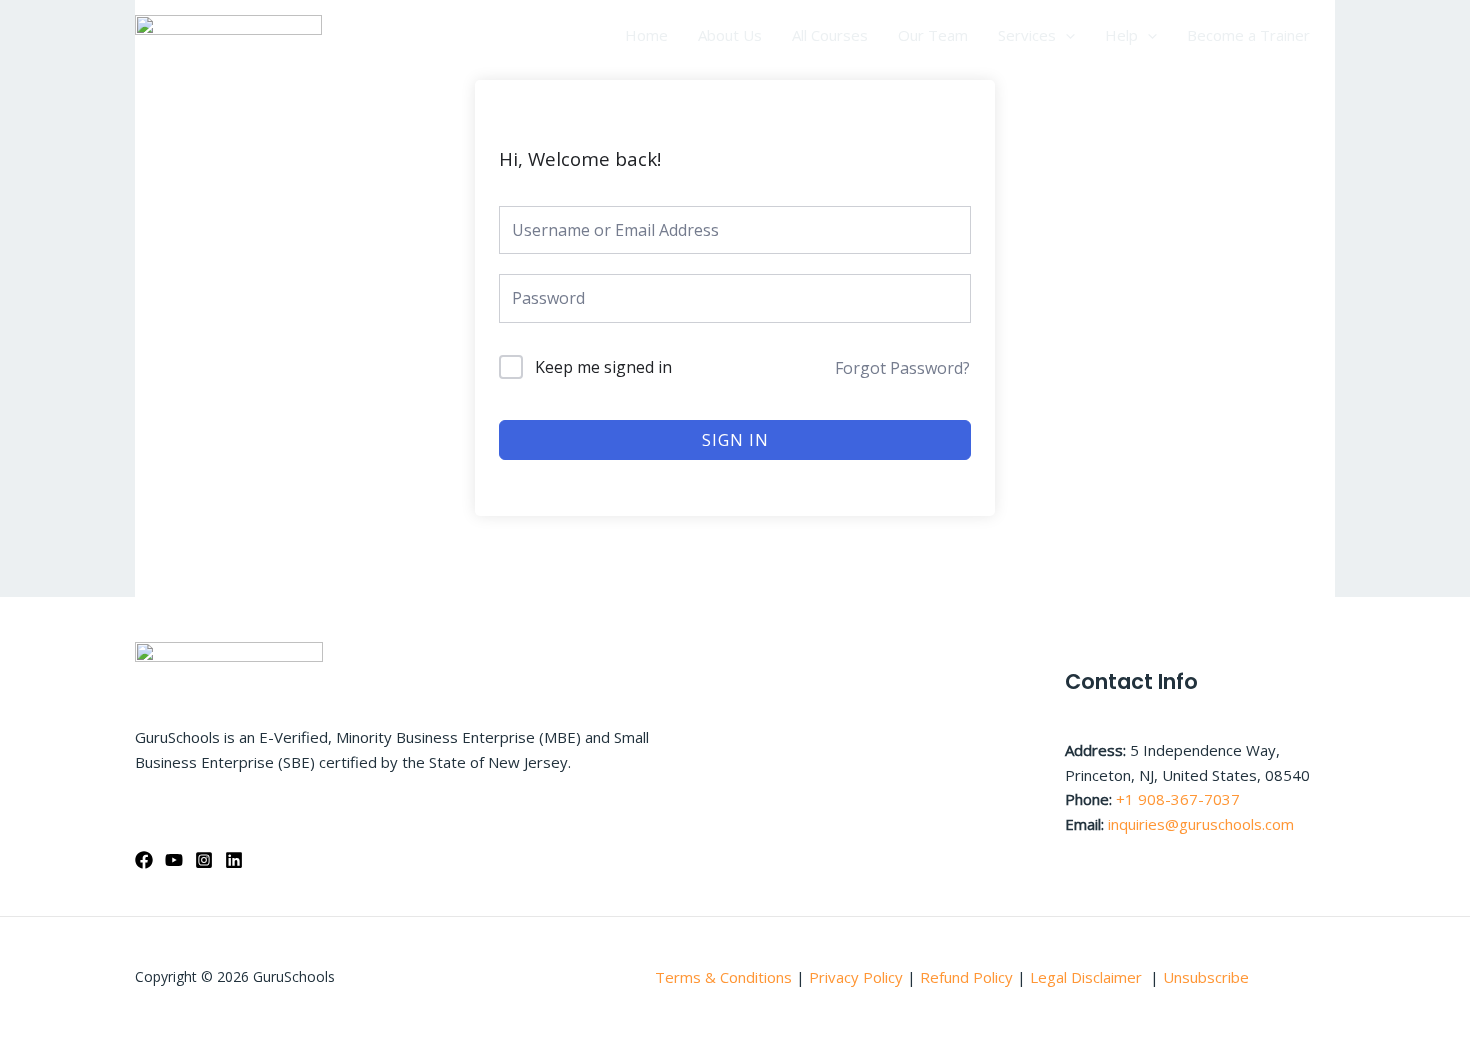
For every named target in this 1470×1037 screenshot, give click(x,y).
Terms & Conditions (723, 977)
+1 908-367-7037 (1178, 799)
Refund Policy (968, 977)
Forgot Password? (902, 368)
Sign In (735, 440)
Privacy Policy (856, 977)
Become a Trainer (1248, 35)
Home (646, 35)
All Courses (830, 35)
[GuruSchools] (228, 33)
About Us (730, 35)
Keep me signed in (603, 367)
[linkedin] (234, 860)
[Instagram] (204, 860)
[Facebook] (144, 860)
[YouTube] (174, 860)
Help (1121, 35)
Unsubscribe (1206, 977)
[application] (1065, 35)
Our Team (933, 35)
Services (1027, 35)
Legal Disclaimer (1088, 977)
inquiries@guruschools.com (1201, 824)
